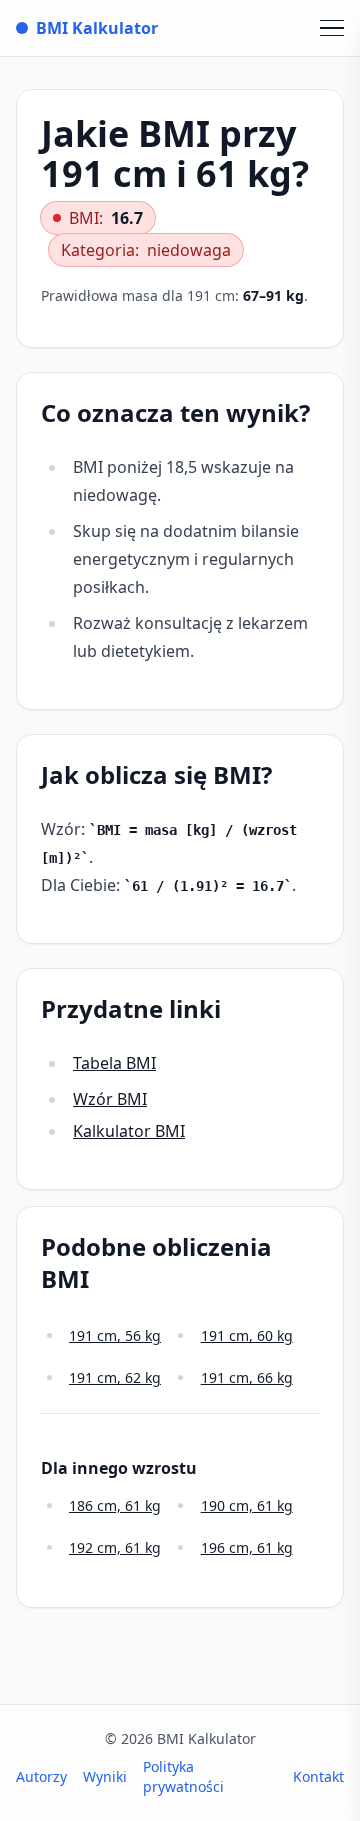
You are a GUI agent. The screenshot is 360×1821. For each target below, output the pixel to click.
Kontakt (318, 1776)
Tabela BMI (114, 1063)
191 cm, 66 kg (247, 1377)
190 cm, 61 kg (247, 1505)
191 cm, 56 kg (115, 1335)
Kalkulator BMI (129, 1131)
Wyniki (105, 1776)
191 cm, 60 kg (247, 1335)
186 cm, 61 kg (115, 1505)
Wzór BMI (110, 1099)
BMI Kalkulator (97, 28)
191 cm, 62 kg (115, 1377)
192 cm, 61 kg (115, 1547)
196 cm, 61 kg (247, 1547)
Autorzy (41, 1776)
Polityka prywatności (183, 1776)
